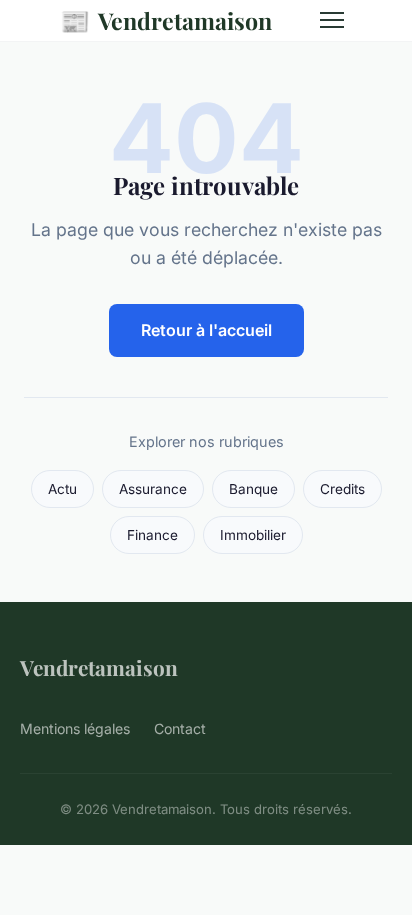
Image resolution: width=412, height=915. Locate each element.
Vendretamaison (166, 20)
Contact (180, 728)
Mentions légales (75, 728)
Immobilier (253, 535)
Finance (152, 535)
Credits (342, 489)
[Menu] (332, 20)
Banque (253, 489)
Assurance (153, 489)
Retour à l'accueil (206, 330)
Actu (62, 489)
